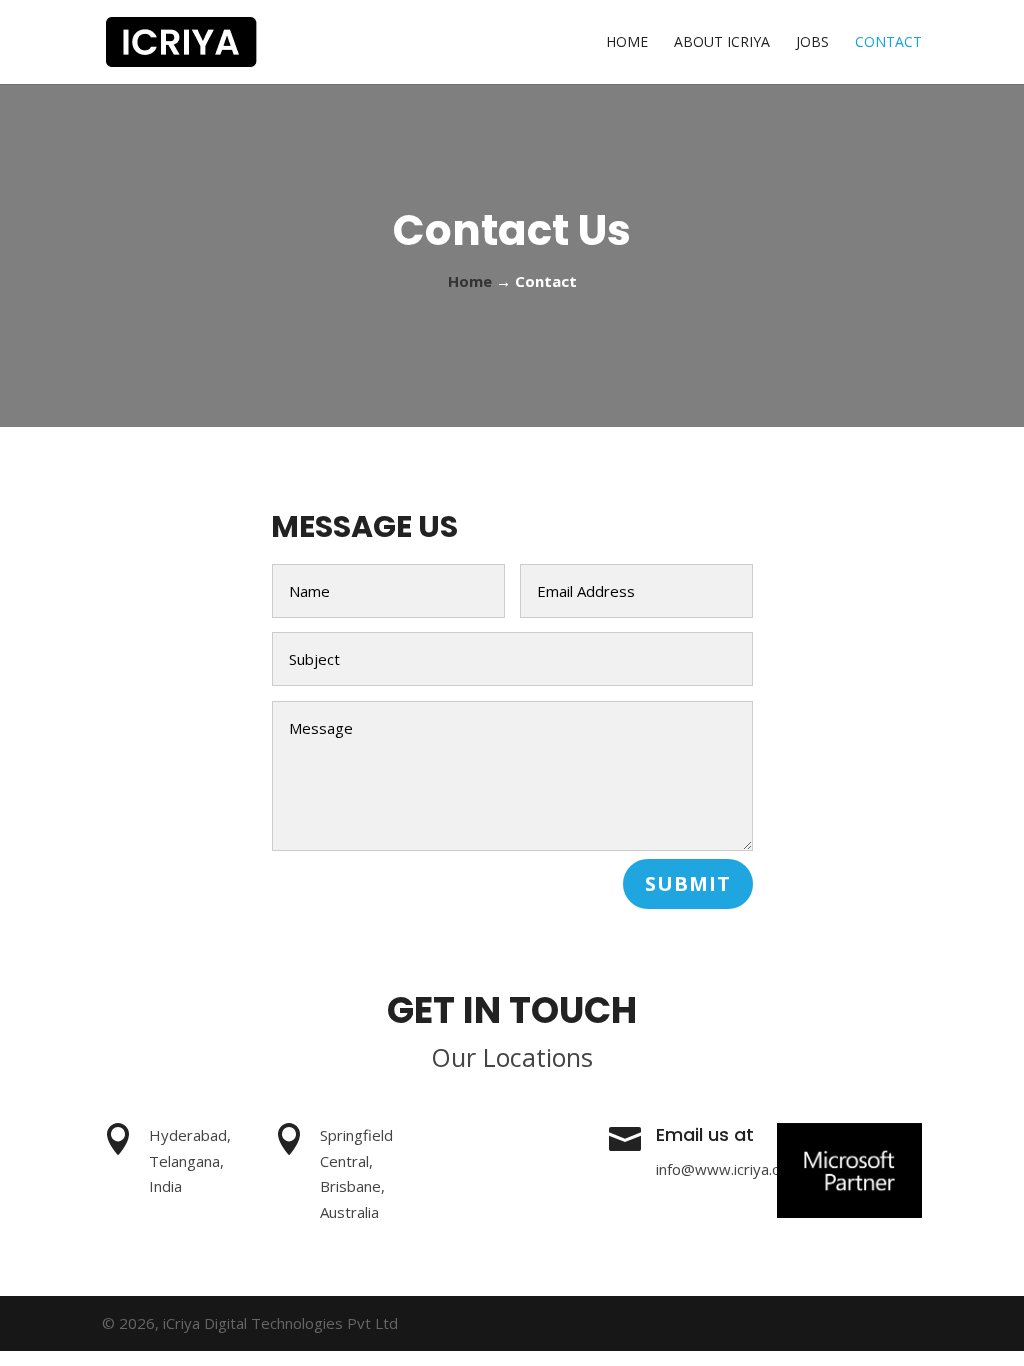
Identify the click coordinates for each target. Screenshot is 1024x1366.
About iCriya (722, 43)
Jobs (812, 43)
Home (627, 43)
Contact (888, 43)
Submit (688, 883)
